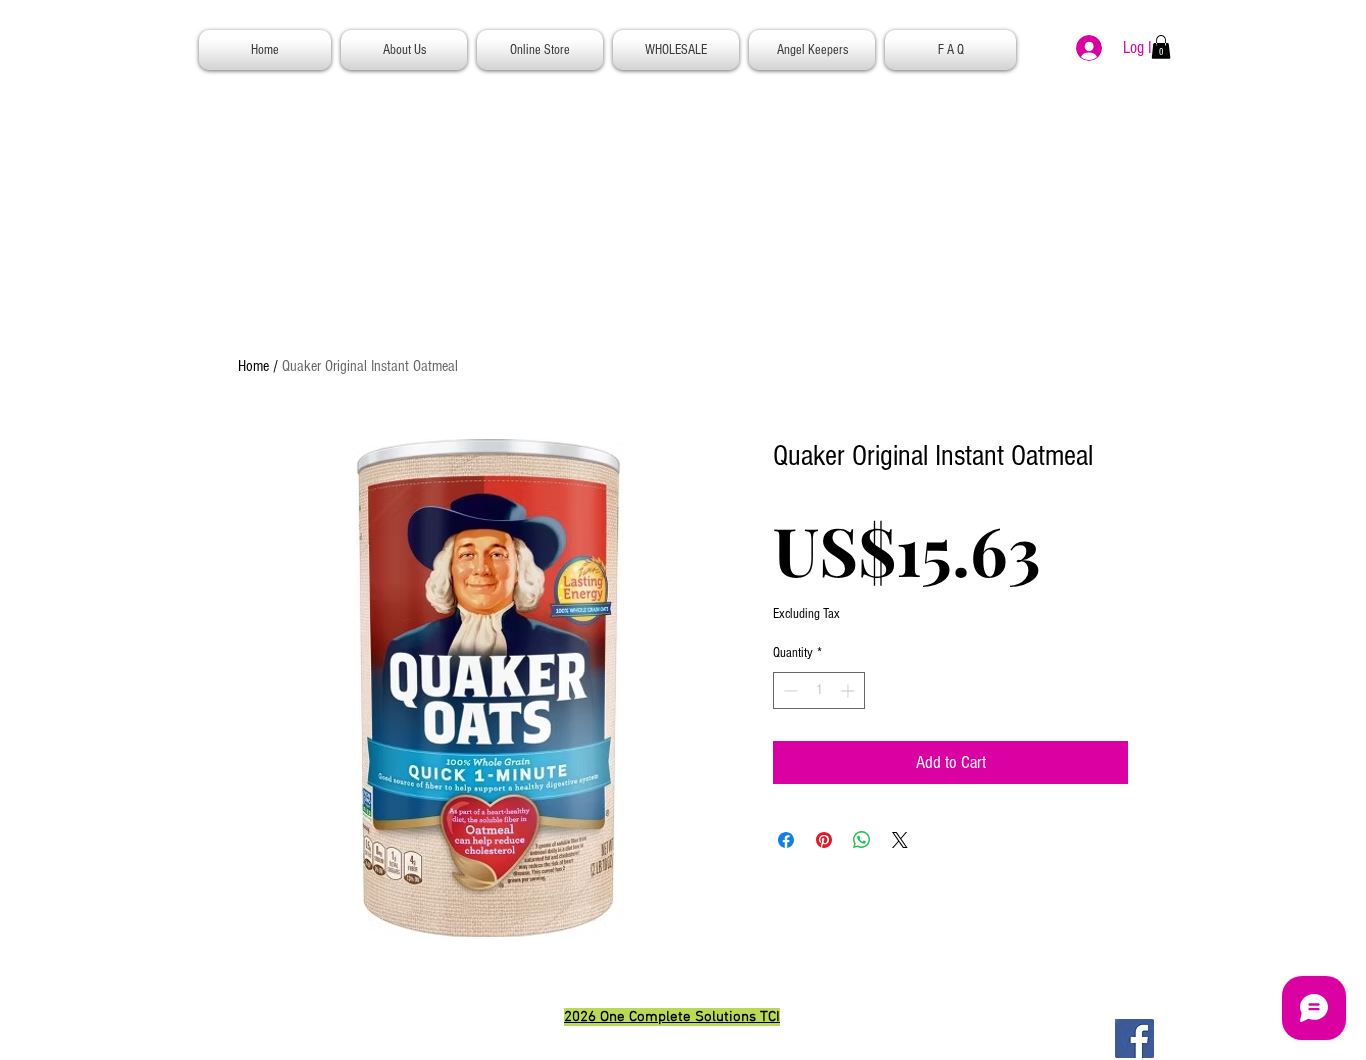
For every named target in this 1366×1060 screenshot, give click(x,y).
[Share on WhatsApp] (862, 840)
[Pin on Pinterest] (824, 840)
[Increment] (849, 690)
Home (253, 366)
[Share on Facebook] (786, 840)
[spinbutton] (819, 690)
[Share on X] (900, 840)
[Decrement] (788, 690)
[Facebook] (1134, 1038)
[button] (1161, 47)
